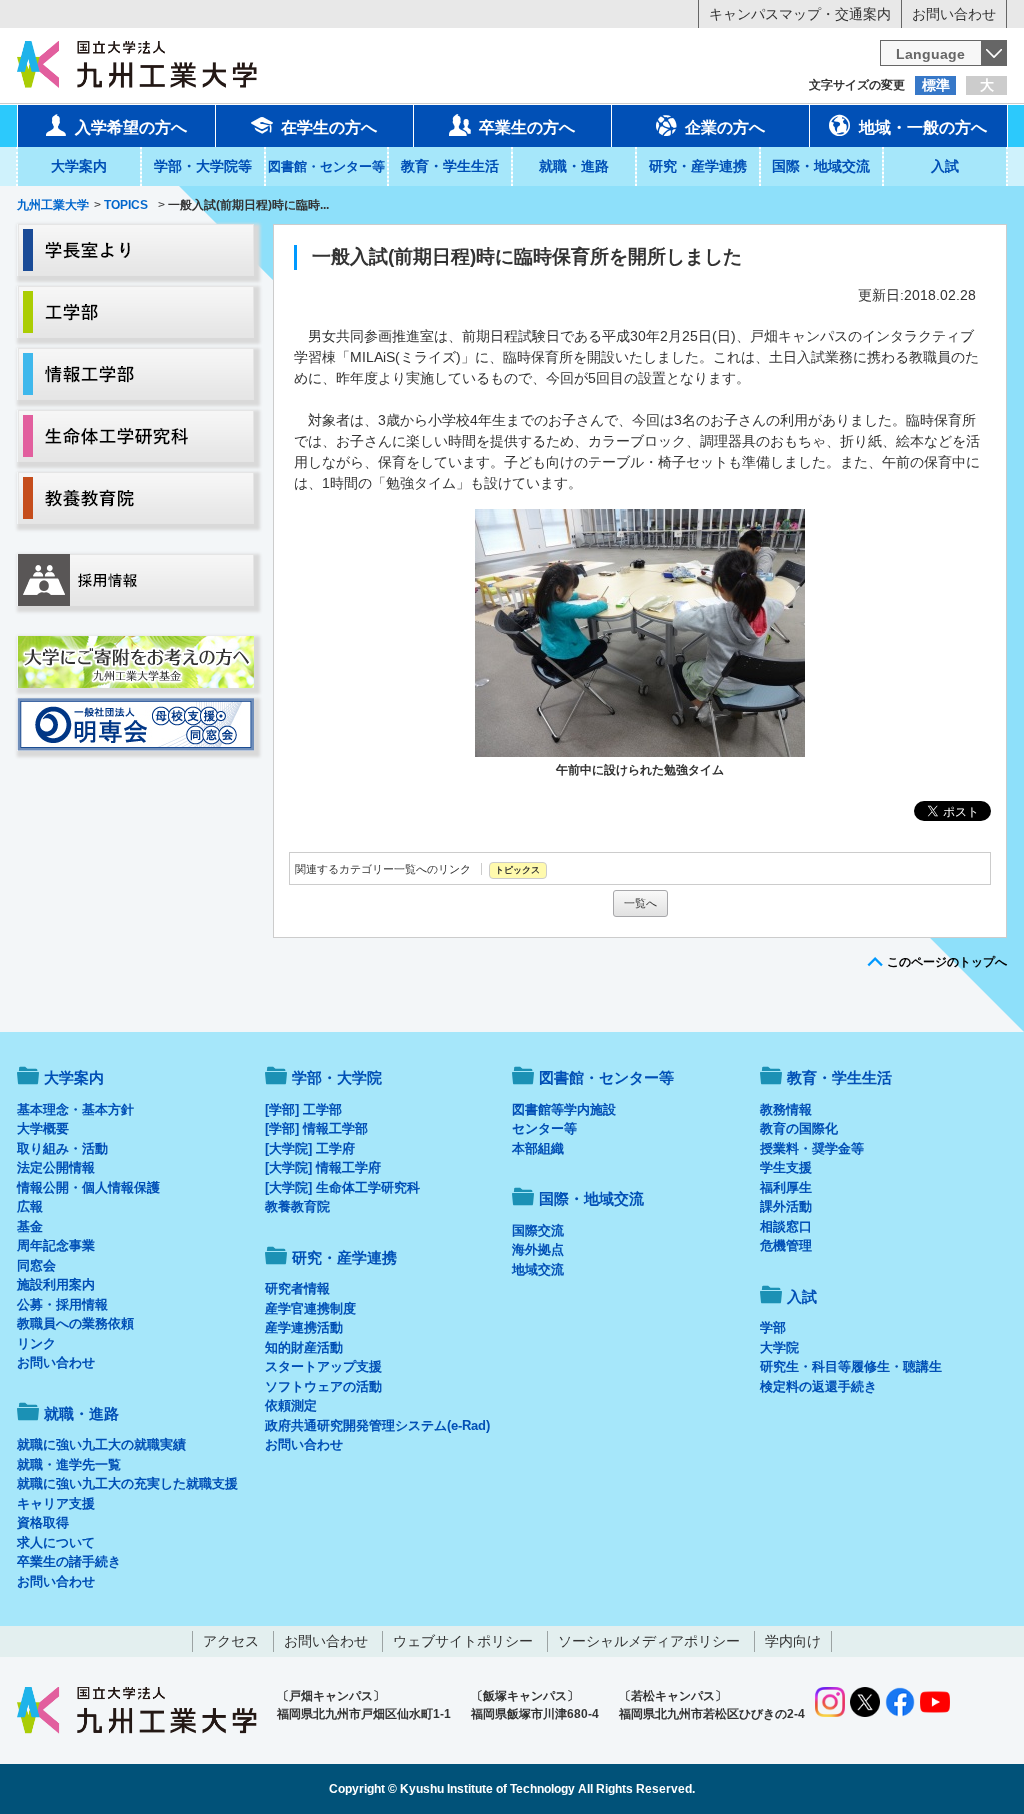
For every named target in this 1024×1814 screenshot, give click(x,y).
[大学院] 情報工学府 (323, 1167)
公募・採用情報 (62, 1304)
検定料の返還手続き (818, 1386)
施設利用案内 (56, 1284)
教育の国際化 (799, 1128)
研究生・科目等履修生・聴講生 (851, 1366)
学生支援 (786, 1167)
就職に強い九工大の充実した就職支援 (127, 1483)
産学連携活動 (304, 1327)
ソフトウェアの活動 (323, 1386)
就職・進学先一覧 (69, 1464)
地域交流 (538, 1269)
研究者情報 (297, 1288)
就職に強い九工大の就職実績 (101, 1444)
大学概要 (43, 1128)
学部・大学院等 (203, 166)
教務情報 (786, 1109)
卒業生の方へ (527, 127)
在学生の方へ (329, 127)
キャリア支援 (56, 1503)
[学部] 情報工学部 (316, 1128)
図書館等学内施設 (564, 1109)
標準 (936, 85)
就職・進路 (574, 166)
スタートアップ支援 (323, 1366)
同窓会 (36, 1265)
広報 (30, 1206)
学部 (773, 1327)
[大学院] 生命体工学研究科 (342, 1187)
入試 (945, 166)
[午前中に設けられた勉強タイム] (640, 633)
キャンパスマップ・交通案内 (800, 14)
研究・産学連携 (698, 166)
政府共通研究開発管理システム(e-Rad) (377, 1425)
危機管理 (786, 1245)
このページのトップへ (947, 962)
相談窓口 (786, 1226)
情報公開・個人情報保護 (88, 1187)
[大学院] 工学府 (310, 1148)
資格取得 (43, 1522)
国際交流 (538, 1230)
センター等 (544, 1128)
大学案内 (79, 166)
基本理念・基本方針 (75, 1109)
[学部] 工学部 (303, 1109)
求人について (56, 1542)
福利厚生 (786, 1187)
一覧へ (640, 903)
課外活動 (786, 1206)
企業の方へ (725, 127)
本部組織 (538, 1148)
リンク (36, 1343)
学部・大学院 (337, 1077)
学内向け (793, 1641)
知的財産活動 (304, 1347)
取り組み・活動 (62, 1148)
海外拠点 (538, 1249)
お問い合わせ (954, 14)
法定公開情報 (56, 1167)
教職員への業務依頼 (75, 1323)
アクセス (231, 1641)
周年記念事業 (56, 1245)
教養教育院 (297, 1206)
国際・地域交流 (821, 166)
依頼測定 (291, 1405)
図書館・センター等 (606, 1077)
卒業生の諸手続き (69, 1561)
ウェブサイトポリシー (463, 1641)
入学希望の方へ (131, 127)
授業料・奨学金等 (812, 1148)
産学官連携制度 (310, 1308)
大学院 (779, 1347)
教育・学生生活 (450, 166)
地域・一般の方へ (923, 127)
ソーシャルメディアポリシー (649, 1641)
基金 (30, 1226)
